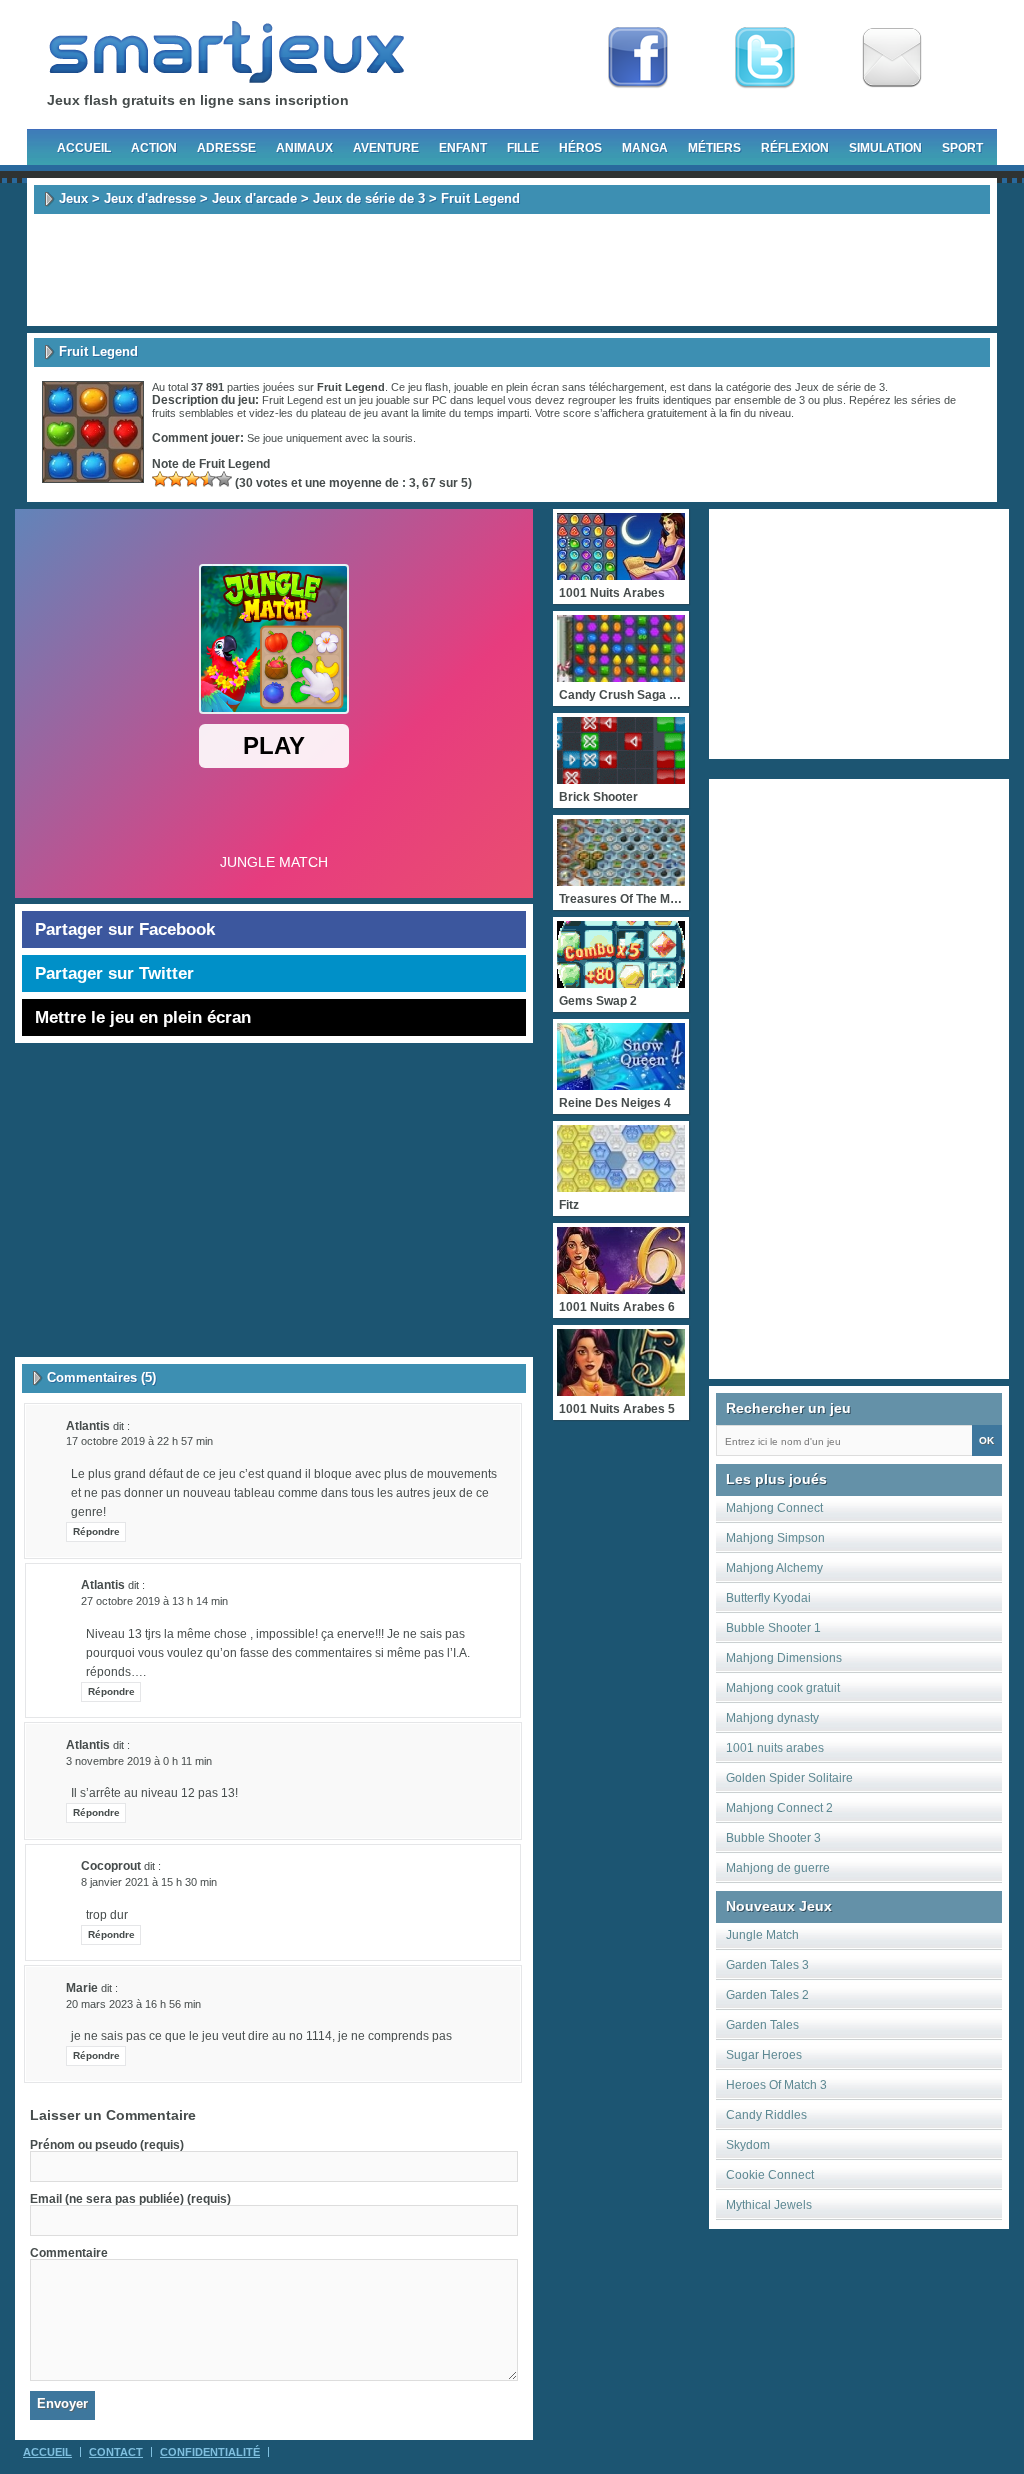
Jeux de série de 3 (369, 198)
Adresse (226, 148)
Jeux (73, 198)
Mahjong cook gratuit (783, 1688)
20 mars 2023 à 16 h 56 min (133, 2004)
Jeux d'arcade (254, 198)
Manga (645, 148)
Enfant (463, 148)
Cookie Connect (770, 2175)
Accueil (84, 148)
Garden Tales (762, 2025)
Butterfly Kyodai (768, 1598)
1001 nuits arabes (775, 1748)
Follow (765, 58)
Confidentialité (210, 2452)
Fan (638, 58)
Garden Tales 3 (767, 1965)
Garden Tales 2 (767, 1995)
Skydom (748, 2145)
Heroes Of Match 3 (776, 2085)
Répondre (96, 1531)
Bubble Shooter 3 (773, 1838)
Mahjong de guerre (778, 1868)
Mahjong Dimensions (784, 1658)
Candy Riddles (766, 2115)
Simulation (885, 148)
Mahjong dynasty (772, 1718)
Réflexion (795, 148)
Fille (523, 148)
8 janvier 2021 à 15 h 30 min (149, 1882)
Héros (580, 148)
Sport (962, 148)
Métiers (714, 148)
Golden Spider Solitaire (789, 1778)
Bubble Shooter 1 (773, 1628)
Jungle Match (762, 1935)
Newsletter (892, 58)
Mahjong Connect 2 (779, 1808)
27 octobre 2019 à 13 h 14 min (154, 1601)
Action (154, 148)
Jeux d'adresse (150, 198)
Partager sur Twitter (114, 973)
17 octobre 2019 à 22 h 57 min (139, 1441)
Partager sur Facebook (125, 929)
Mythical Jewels (769, 2205)
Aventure (386, 148)
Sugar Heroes (764, 2055)
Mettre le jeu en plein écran (143, 1017)
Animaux (304, 148)
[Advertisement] (512, 270)
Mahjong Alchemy (774, 1568)
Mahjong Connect (774, 1508)
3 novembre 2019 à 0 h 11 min (139, 1761)
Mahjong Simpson (775, 1538)
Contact (116, 2452)
